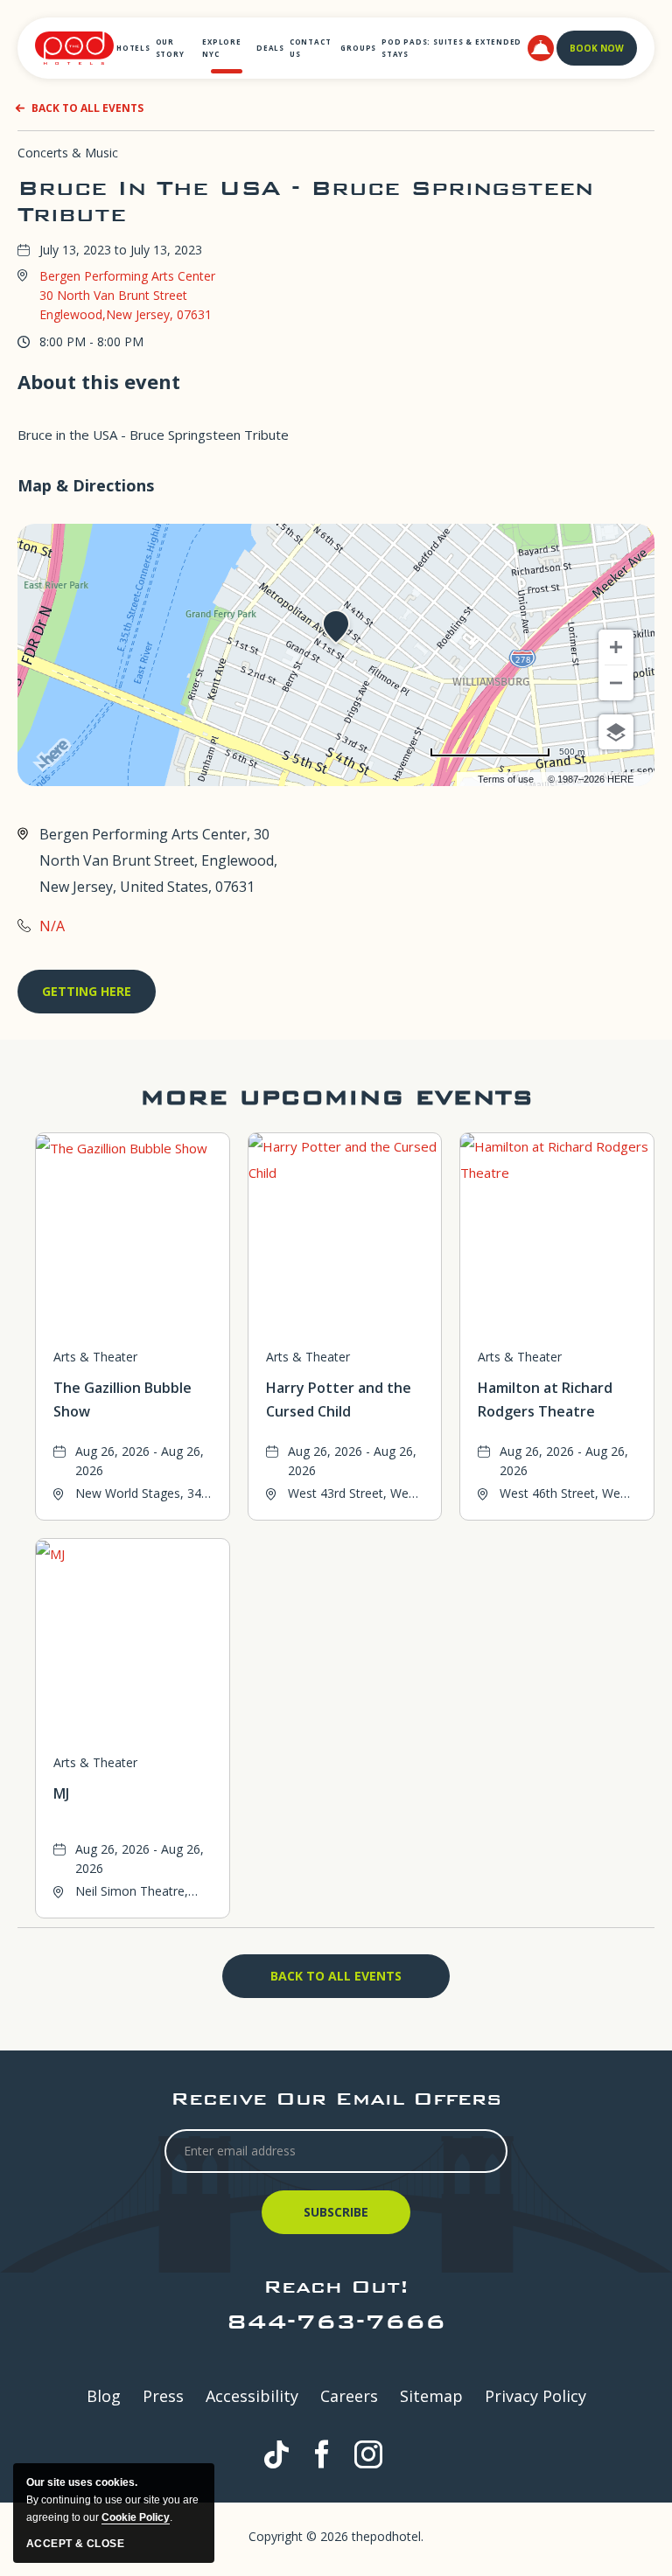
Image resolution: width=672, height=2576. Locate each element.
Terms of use (506, 779)
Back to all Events (87, 108)
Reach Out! (336, 2286)
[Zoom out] (616, 683)
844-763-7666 (336, 2321)
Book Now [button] (597, 48)
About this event (99, 381)
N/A (52, 926)
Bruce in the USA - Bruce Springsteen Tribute (305, 201)
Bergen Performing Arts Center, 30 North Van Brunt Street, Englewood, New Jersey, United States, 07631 (158, 860)
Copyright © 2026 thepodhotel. (336, 2536)
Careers (349, 2396)
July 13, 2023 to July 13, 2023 (121, 250)
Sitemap (431, 2396)
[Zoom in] (616, 647)
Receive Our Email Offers (336, 2098)
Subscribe (339, 2219)
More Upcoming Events (336, 1097)
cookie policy (136, 2517)
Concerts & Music (68, 153)
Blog (104, 2396)
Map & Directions (86, 485)
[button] (541, 48)
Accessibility (252, 2396)
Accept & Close (75, 2544)
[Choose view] (616, 732)
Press (163, 2396)
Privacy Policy (535, 2396)
